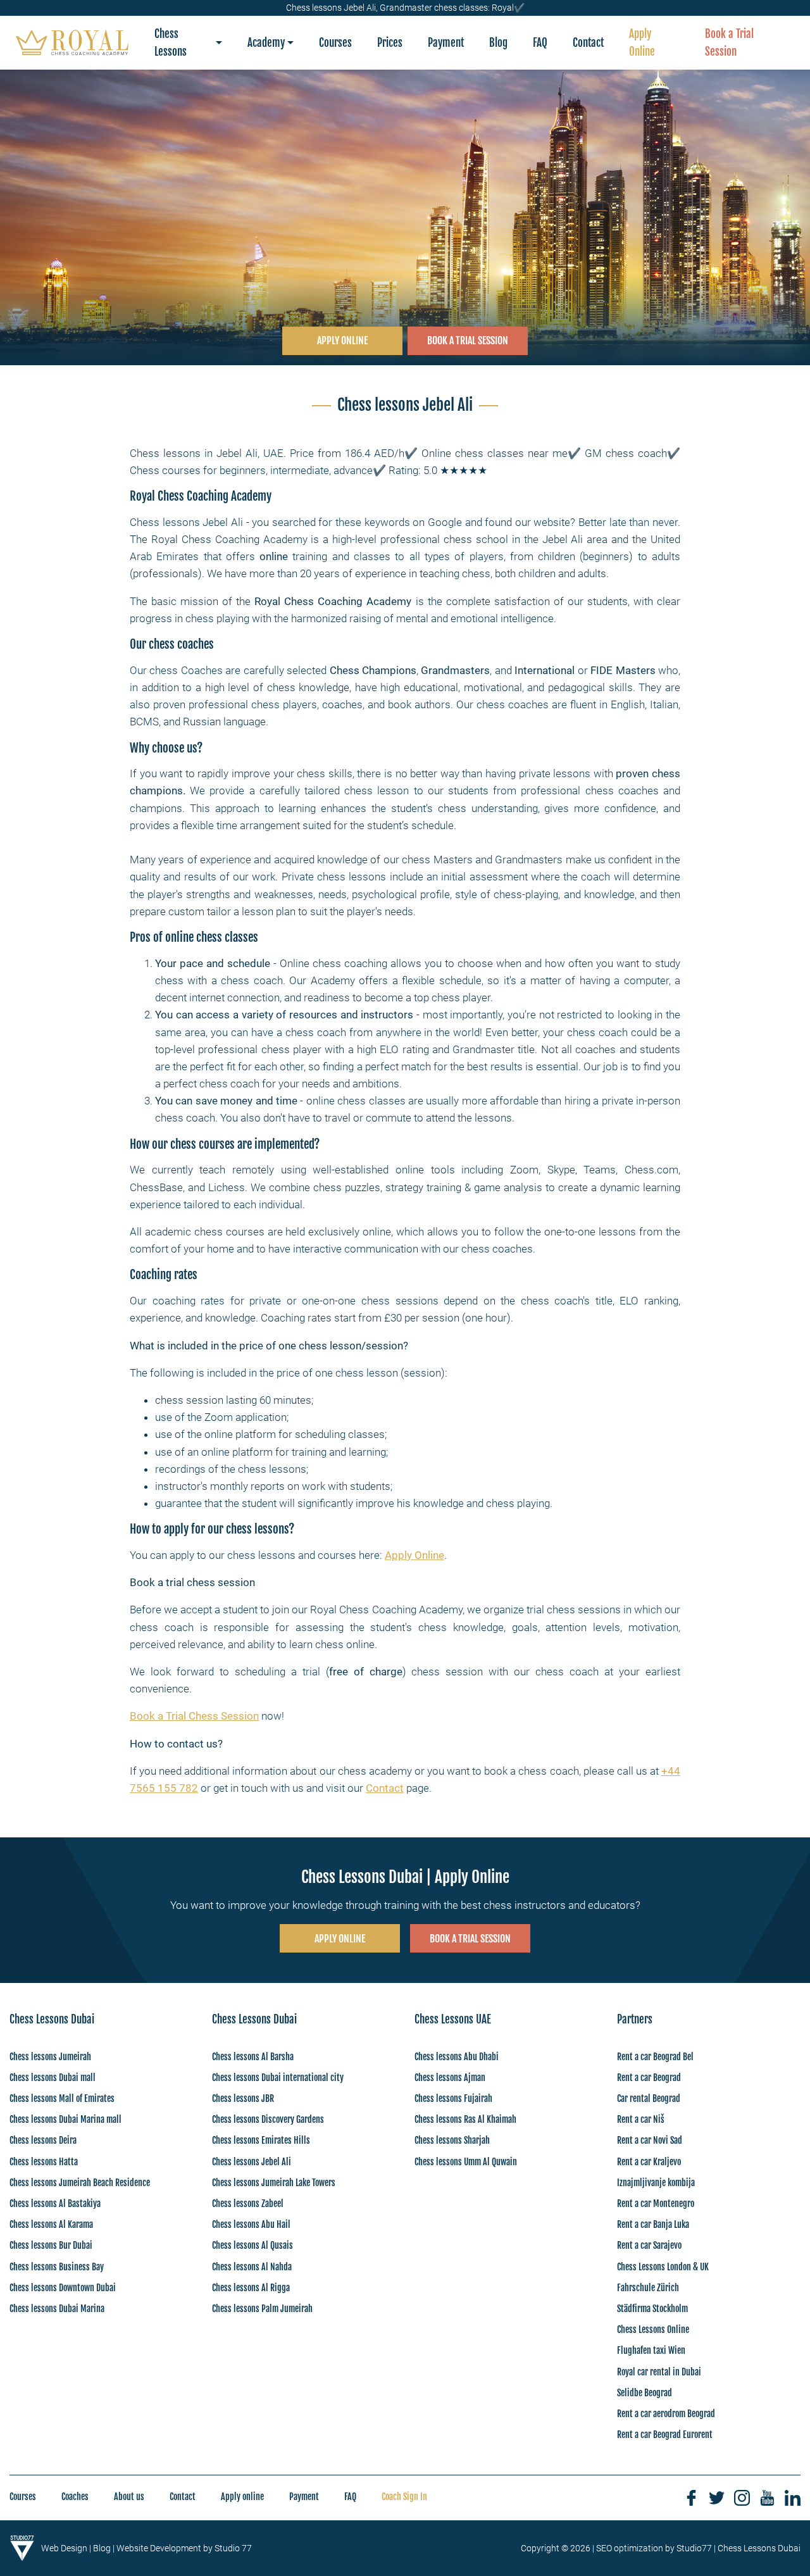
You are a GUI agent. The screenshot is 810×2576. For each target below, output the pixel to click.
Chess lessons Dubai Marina (57, 2309)
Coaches (75, 2497)
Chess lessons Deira (43, 2140)
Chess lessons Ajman (450, 2078)
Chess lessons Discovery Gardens (268, 2119)
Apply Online (414, 1555)
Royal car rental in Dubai (659, 2372)
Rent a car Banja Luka (653, 2224)
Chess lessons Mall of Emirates (62, 2098)
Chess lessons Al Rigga (251, 2288)
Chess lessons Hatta (44, 2162)
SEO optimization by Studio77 (654, 2548)
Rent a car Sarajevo (649, 2245)
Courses (23, 2497)
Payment (304, 2497)
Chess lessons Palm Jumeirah (262, 2309)
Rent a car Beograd (649, 2078)
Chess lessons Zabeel (248, 2204)
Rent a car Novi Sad (650, 2140)
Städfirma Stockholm (652, 2309)
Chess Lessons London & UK (663, 2267)
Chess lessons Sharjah (452, 2140)
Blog (102, 2548)
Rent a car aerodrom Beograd (666, 2414)
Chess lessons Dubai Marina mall (65, 2119)
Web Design (64, 2548)
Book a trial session (470, 1939)
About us (129, 2497)
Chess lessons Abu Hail (251, 2224)
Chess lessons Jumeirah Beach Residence (80, 2183)
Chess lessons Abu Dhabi (457, 2057)
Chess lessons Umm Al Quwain (466, 2162)
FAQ (350, 2497)
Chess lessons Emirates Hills (261, 2140)
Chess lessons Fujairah (453, 2098)
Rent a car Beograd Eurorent (665, 2435)
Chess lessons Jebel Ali (252, 2162)
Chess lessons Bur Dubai (51, 2245)
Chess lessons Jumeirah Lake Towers (274, 2183)
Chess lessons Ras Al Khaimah (465, 2119)
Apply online (242, 2497)
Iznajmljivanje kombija (656, 2183)
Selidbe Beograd (645, 2393)
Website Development (159, 2548)
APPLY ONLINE (342, 341)
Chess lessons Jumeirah (50, 2057)
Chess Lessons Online (653, 2329)
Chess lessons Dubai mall (53, 2078)
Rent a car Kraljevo (649, 2162)
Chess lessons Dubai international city (278, 2078)
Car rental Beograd (649, 2098)
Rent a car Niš (641, 2119)
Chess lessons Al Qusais (252, 2245)
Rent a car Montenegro (656, 2204)
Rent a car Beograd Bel (655, 2057)
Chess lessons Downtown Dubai (63, 2288)
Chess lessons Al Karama (51, 2224)
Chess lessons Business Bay (57, 2267)
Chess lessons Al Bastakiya (55, 2204)
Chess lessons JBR (243, 2098)
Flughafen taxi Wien (651, 2350)
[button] (188, 43)
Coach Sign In (404, 2497)
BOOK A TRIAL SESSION (468, 341)
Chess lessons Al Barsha (253, 2057)
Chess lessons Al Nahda (252, 2267)
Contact (385, 1788)
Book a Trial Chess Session (194, 1716)
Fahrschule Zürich (648, 2288)
